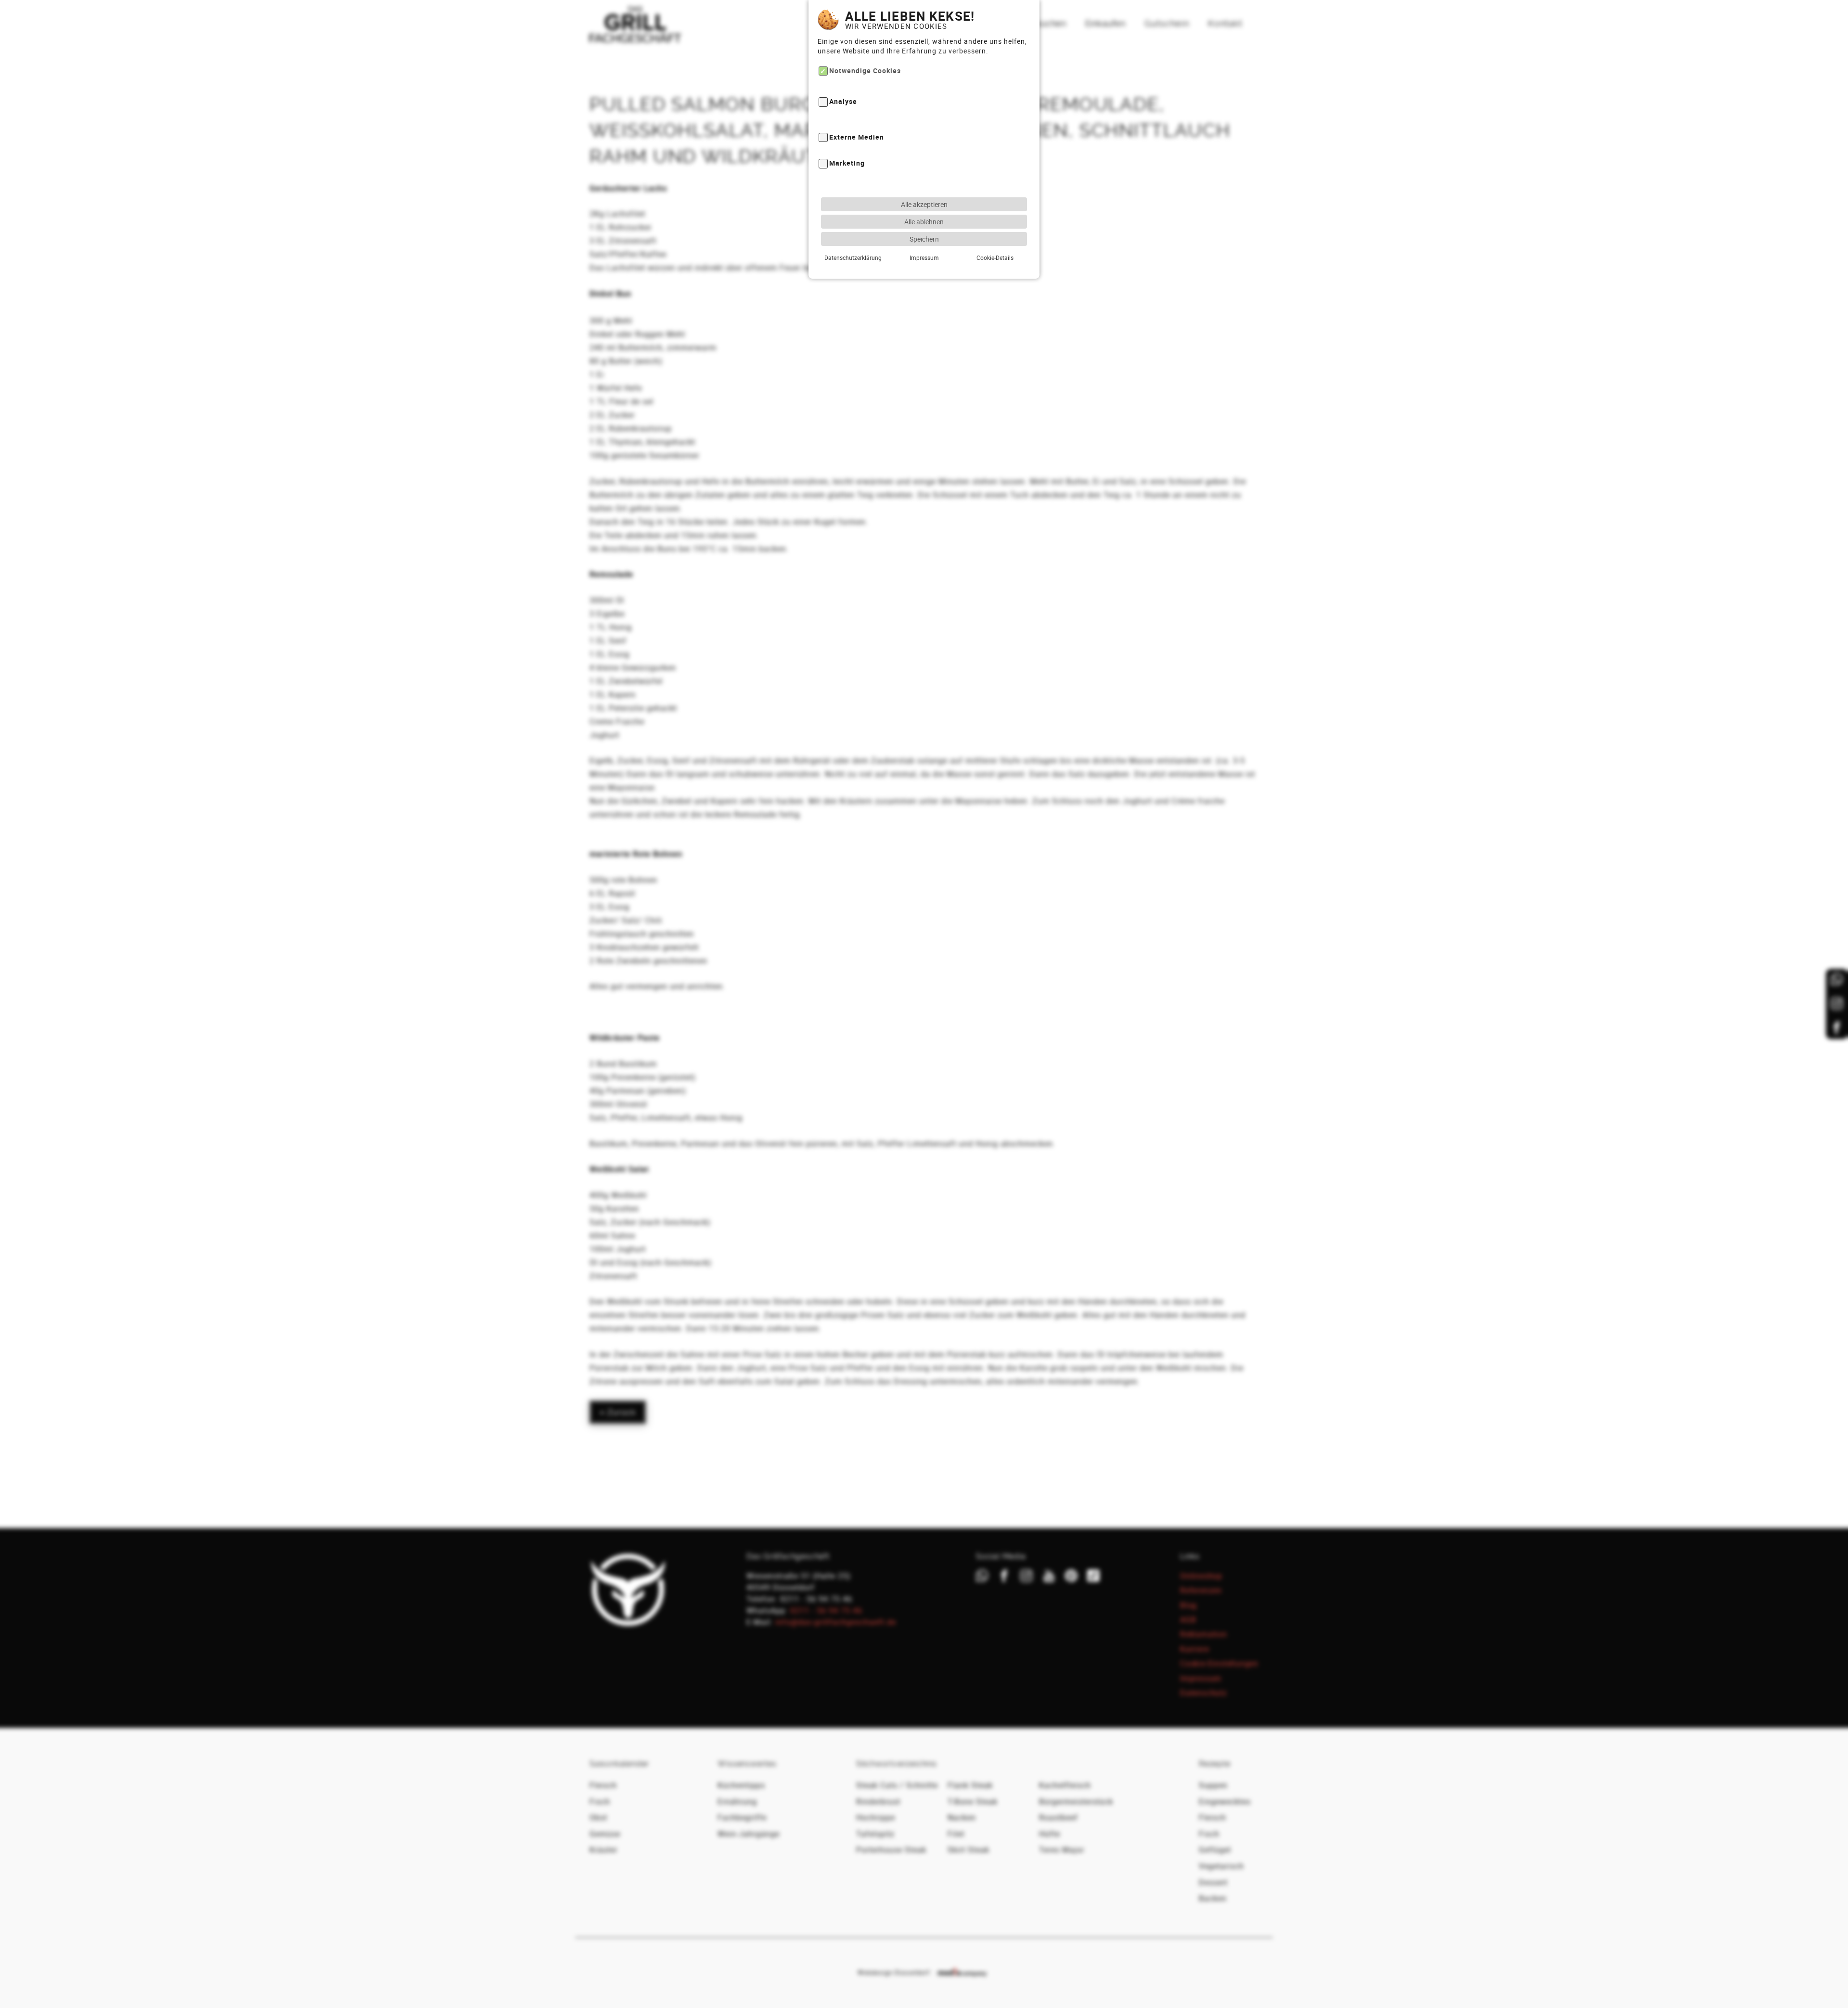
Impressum (924, 257)
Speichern (924, 239)
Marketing (847, 163)
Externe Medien (857, 137)
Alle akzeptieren (924, 204)
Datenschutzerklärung (853, 257)
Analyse (843, 102)
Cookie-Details (995, 257)
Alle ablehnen (924, 222)
